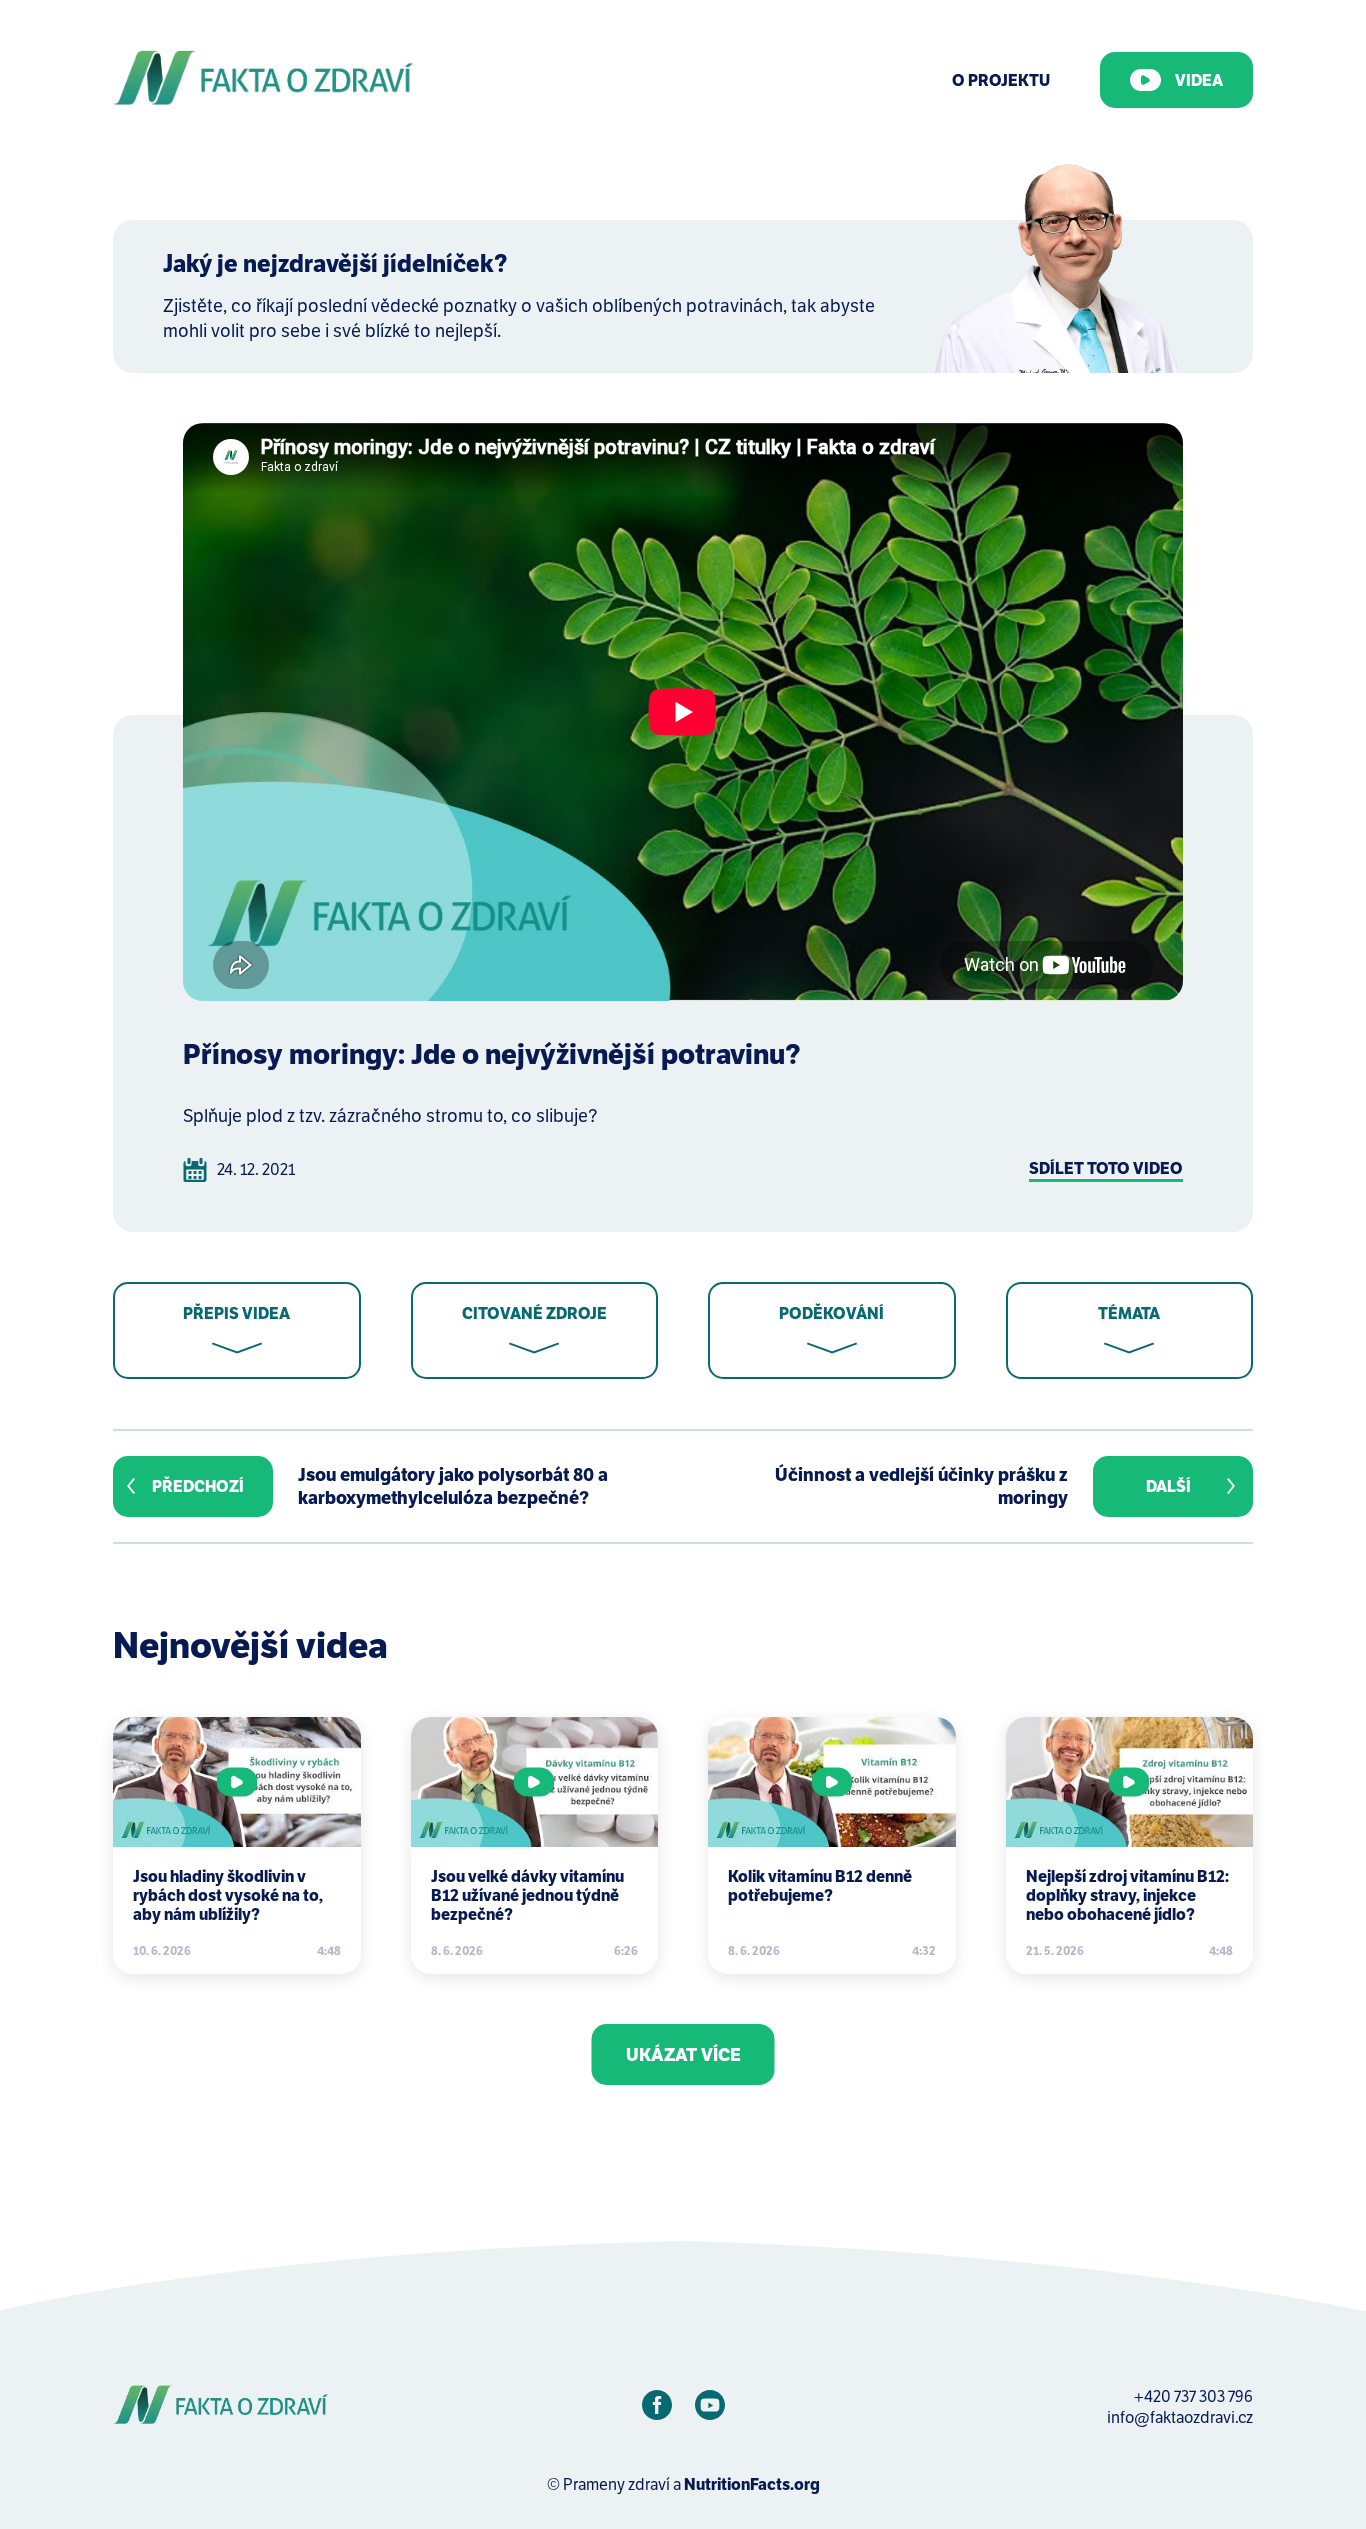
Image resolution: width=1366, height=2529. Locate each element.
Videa (1199, 80)
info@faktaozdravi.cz (1180, 2417)
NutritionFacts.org (752, 2484)
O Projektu (1001, 80)
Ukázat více (683, 2054)
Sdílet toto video (1106, 1168)
